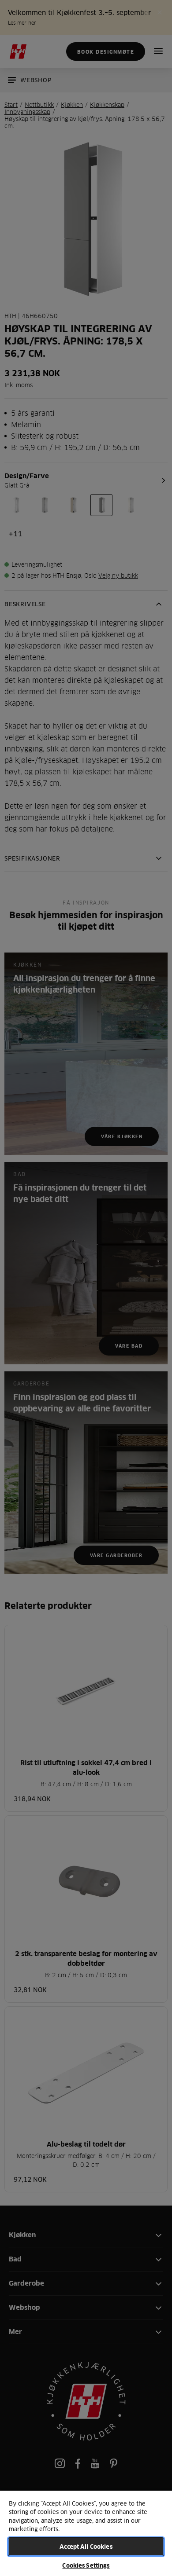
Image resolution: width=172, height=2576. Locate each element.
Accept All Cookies (86, 2547)
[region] (86, 2533)
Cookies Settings (86, 2565)
